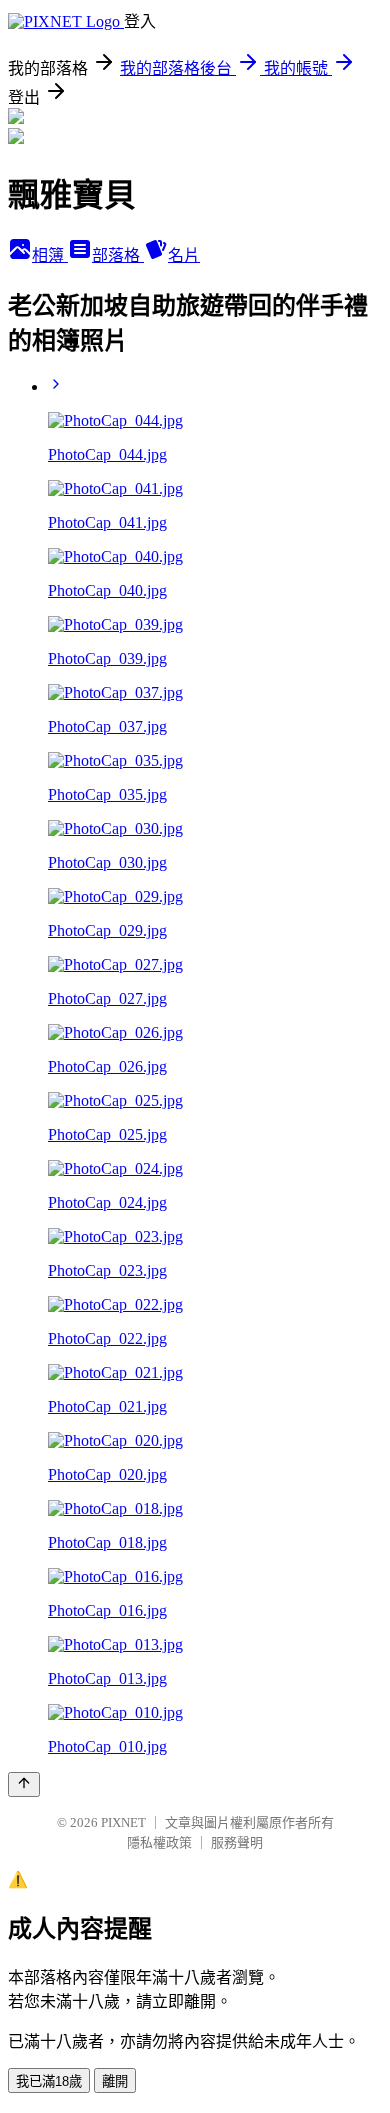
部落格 (118, 255)
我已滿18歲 (49, 2081)
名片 (184, 255)
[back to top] (24, 1784)
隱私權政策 (159, 1842)
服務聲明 (237, 1842)
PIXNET (123, 1822)
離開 (115, 2081)
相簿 (50, 255)
